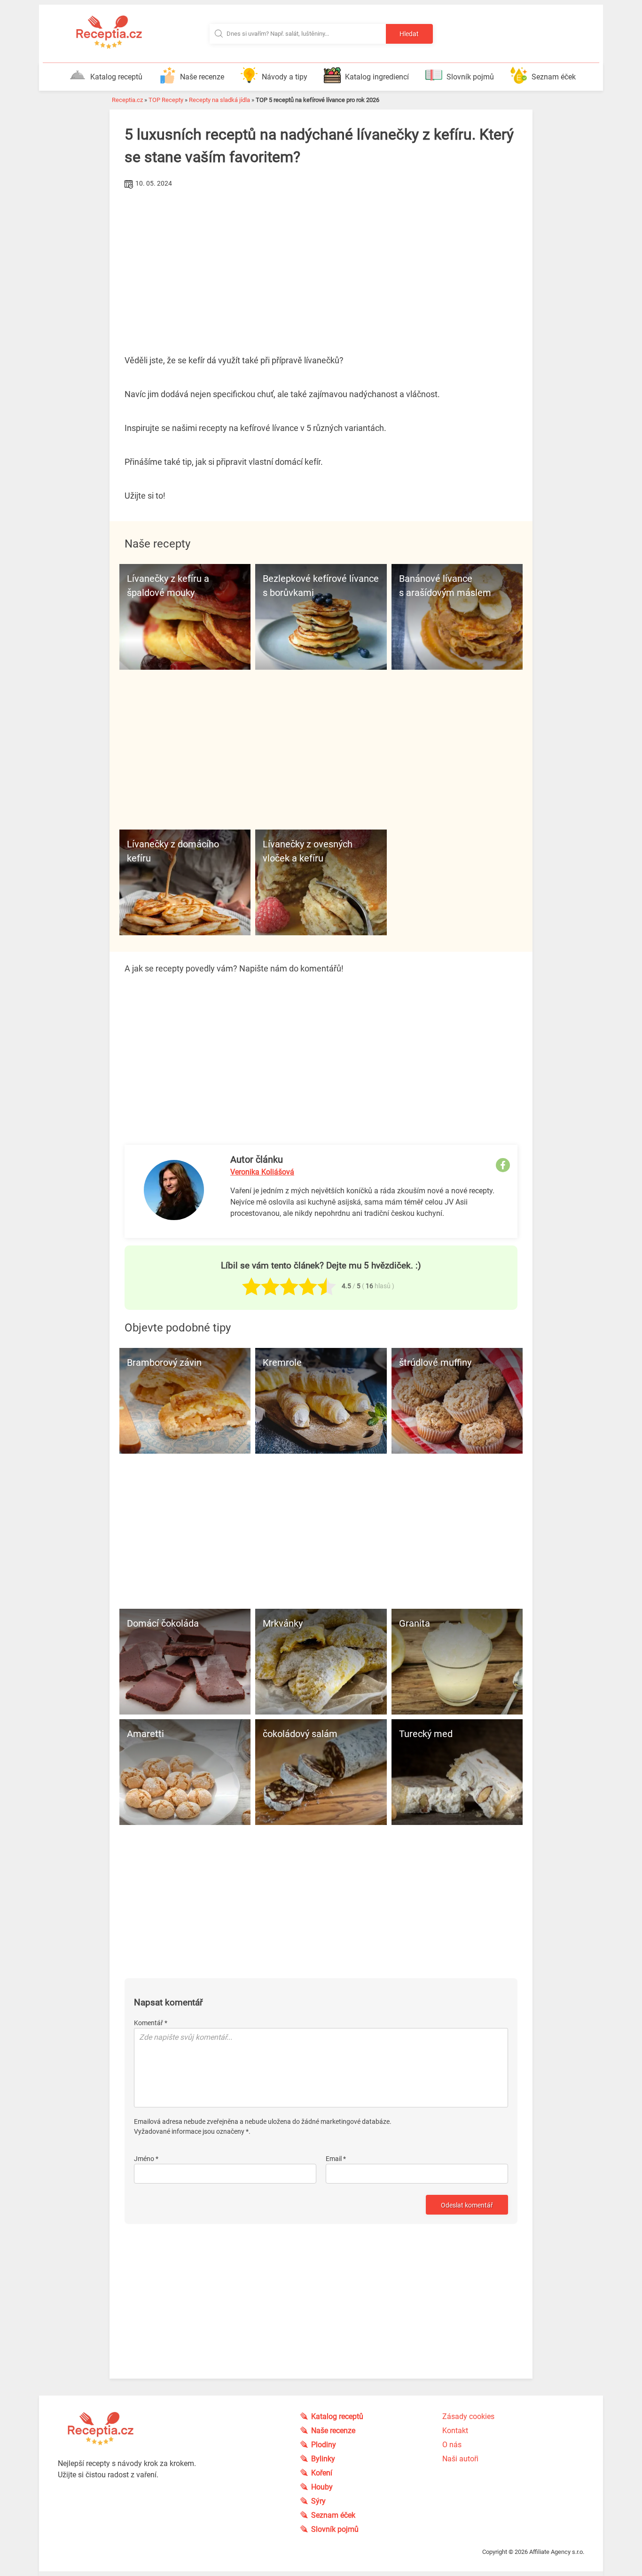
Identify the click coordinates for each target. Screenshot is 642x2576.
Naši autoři (460, 2459)
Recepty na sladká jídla (219, 100)
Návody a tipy (285, 77)
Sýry (318, 2501)
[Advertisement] (321, 262)
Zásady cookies (468, 2416)
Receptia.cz (127, 100)
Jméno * (146, 2159)
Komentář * (151, 2023)
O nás (452, 2445)
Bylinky (323, 2459)
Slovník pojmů (470, 77)
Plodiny (324, 2445)
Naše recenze (202, 77)
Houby (322, 2487)
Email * (336, 2159)
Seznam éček (554, 77)
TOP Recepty (166, 100)
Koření (322, 2473)
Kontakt (455, 2431)
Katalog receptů (116, 77)
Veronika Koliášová (262, 1172)
